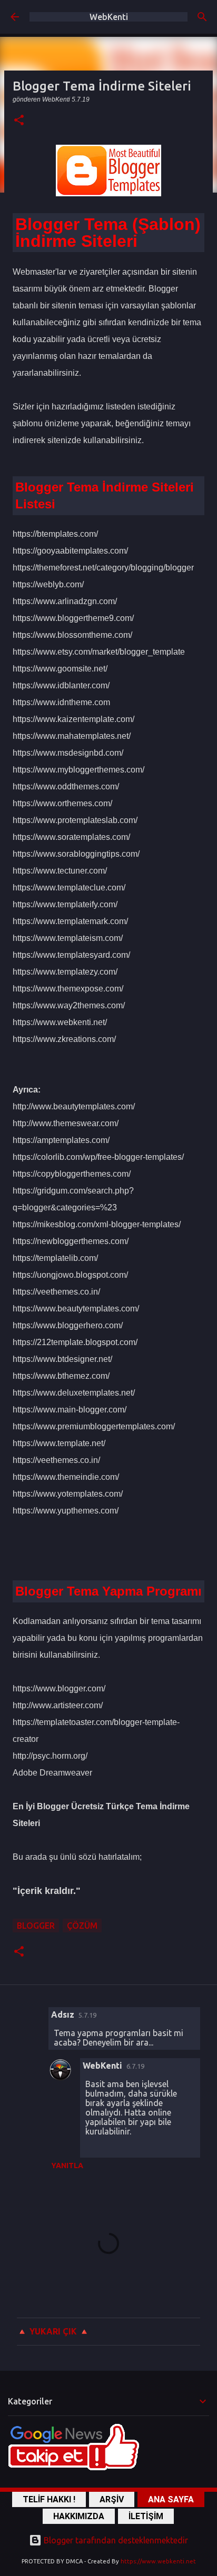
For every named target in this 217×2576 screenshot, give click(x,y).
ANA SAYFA (171, 2499)
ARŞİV (112, 2499)
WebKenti (109, 17)
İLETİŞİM (146, 2516)
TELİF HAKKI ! (49, 2499)
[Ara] (202, 17)
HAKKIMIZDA (79, 2516)
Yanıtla (67, 2166)
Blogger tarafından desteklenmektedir (115, 2540)
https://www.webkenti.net (158, 2561)
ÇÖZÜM (82, 1926)
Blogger (36, 1926)
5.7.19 (87, 2015)
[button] (19, 121)
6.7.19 (135, 2066)
